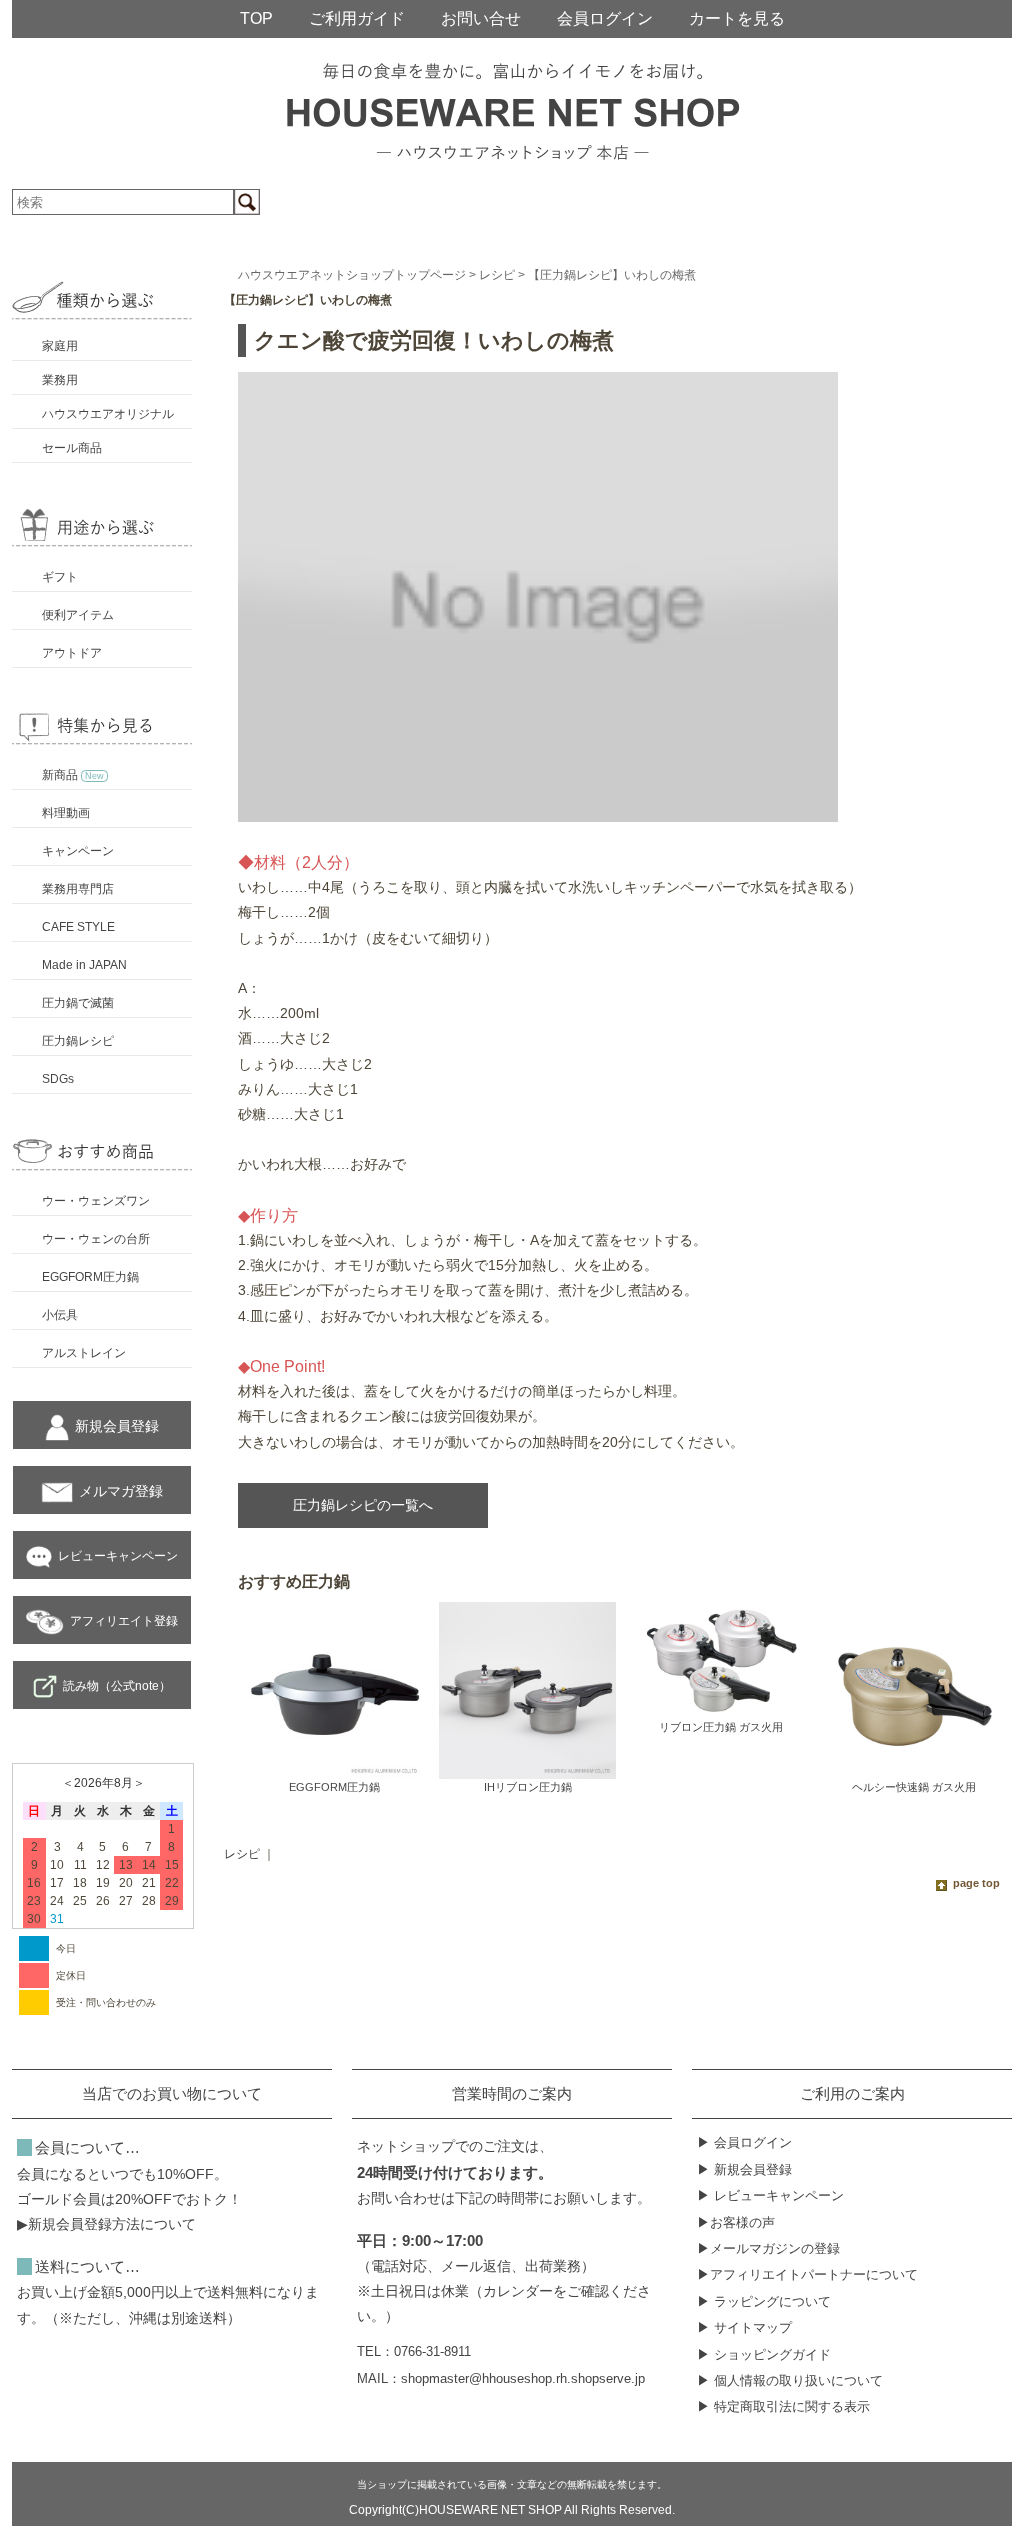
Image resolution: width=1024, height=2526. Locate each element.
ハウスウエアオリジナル (108, 414)
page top (976, 1883)
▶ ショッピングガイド (764, 2354)
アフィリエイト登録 (124, 1621)
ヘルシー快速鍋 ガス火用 (914, 1787)
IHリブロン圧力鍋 (528, 1787)
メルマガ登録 (121, 1491)
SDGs (58, 1079)
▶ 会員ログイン (744, 2142)
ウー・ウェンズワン (96, 1201)
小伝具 (60, 1315)
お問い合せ (481, 18)
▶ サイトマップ (744, 2327)
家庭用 (60, 346)
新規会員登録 (117, 1426)
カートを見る (737, 18)
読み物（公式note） (117, 1686)
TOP (256, 18)
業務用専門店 (78, 889)
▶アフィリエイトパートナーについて (807, 2274)
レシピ (497, 275)
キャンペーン (78, 851)
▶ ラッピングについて (764, 2301)
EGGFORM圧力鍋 (90, 1277)
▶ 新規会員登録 (744, 2169)
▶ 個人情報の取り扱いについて (790, 2380)
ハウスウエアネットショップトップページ (352, 275)
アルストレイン (84, 1353)
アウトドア (72, 653)
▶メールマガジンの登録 (768, 2248)
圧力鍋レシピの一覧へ (363, 1505)
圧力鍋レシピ (78, 1041)
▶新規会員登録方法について (106, 2224)
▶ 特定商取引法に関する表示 (783, 2406)
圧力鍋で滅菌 (78, 1003)
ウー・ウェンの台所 (96, 1239)
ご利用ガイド (357, 18)
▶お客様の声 (736, 2222)
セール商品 (72, 448)
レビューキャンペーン (118, 1556)
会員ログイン (605, 18)
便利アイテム (78, 615)
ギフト (60, 577)
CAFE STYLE (78, 927)
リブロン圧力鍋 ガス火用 (721, 1727)
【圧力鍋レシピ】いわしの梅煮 (612, 275)
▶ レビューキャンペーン (770, 2195)
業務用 (60, 380)
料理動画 (66, 813)
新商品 (73, 775)
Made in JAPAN (84, 965)
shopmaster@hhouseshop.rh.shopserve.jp (523, 2379)
